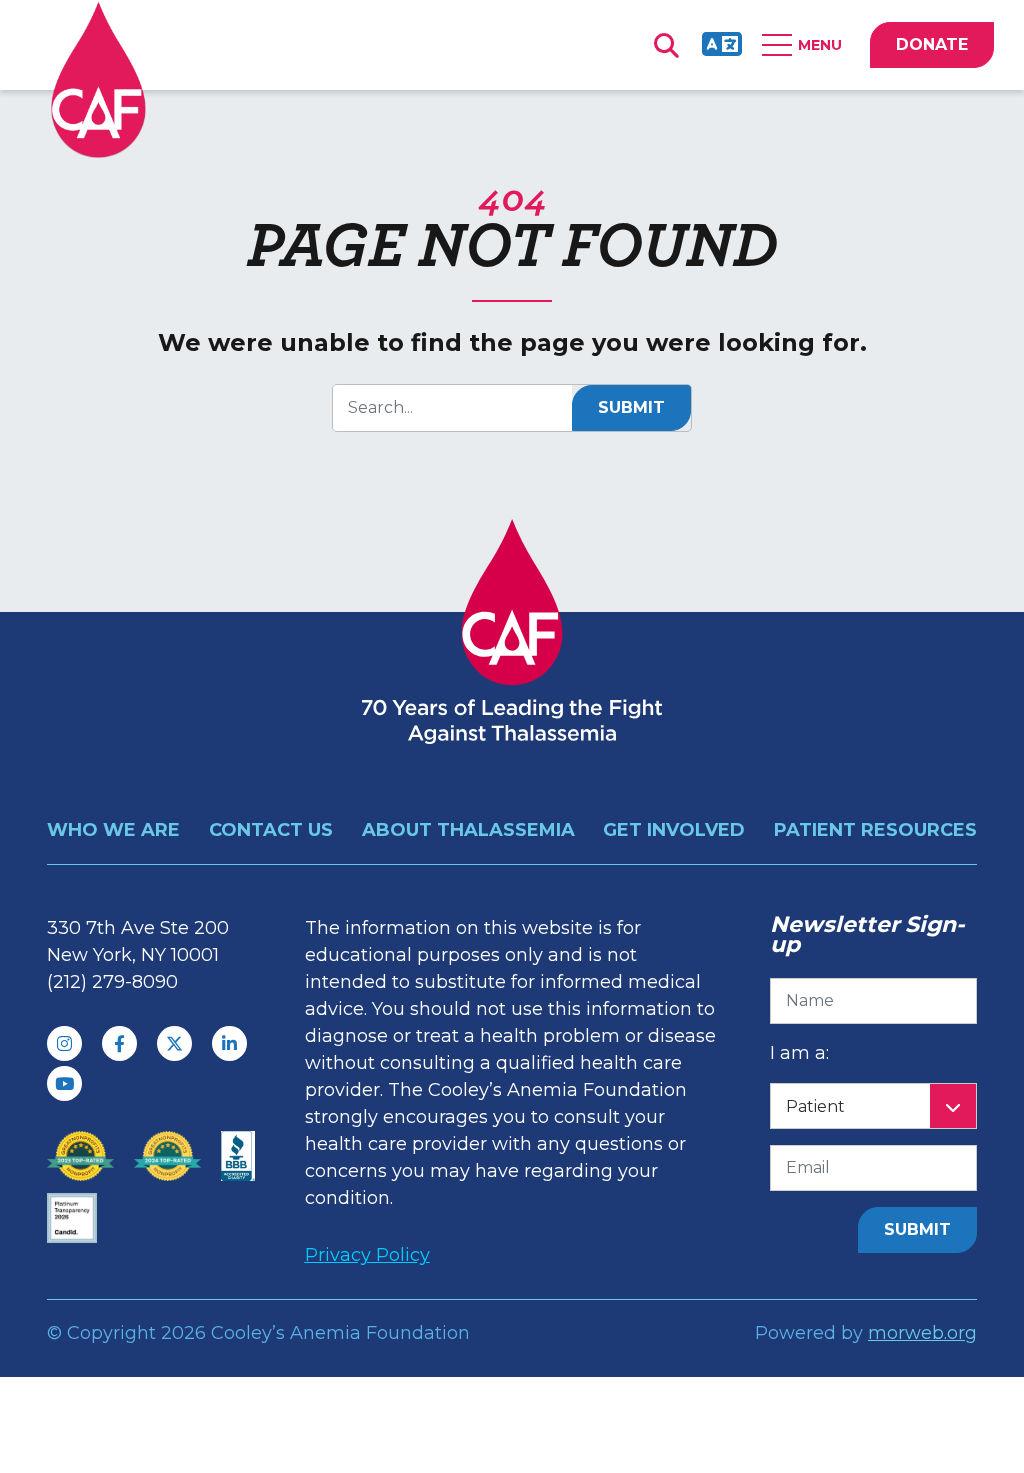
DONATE (932, 44)
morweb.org (922, 1333)
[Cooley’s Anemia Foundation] (98, 79)
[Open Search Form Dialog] (666, 45)
